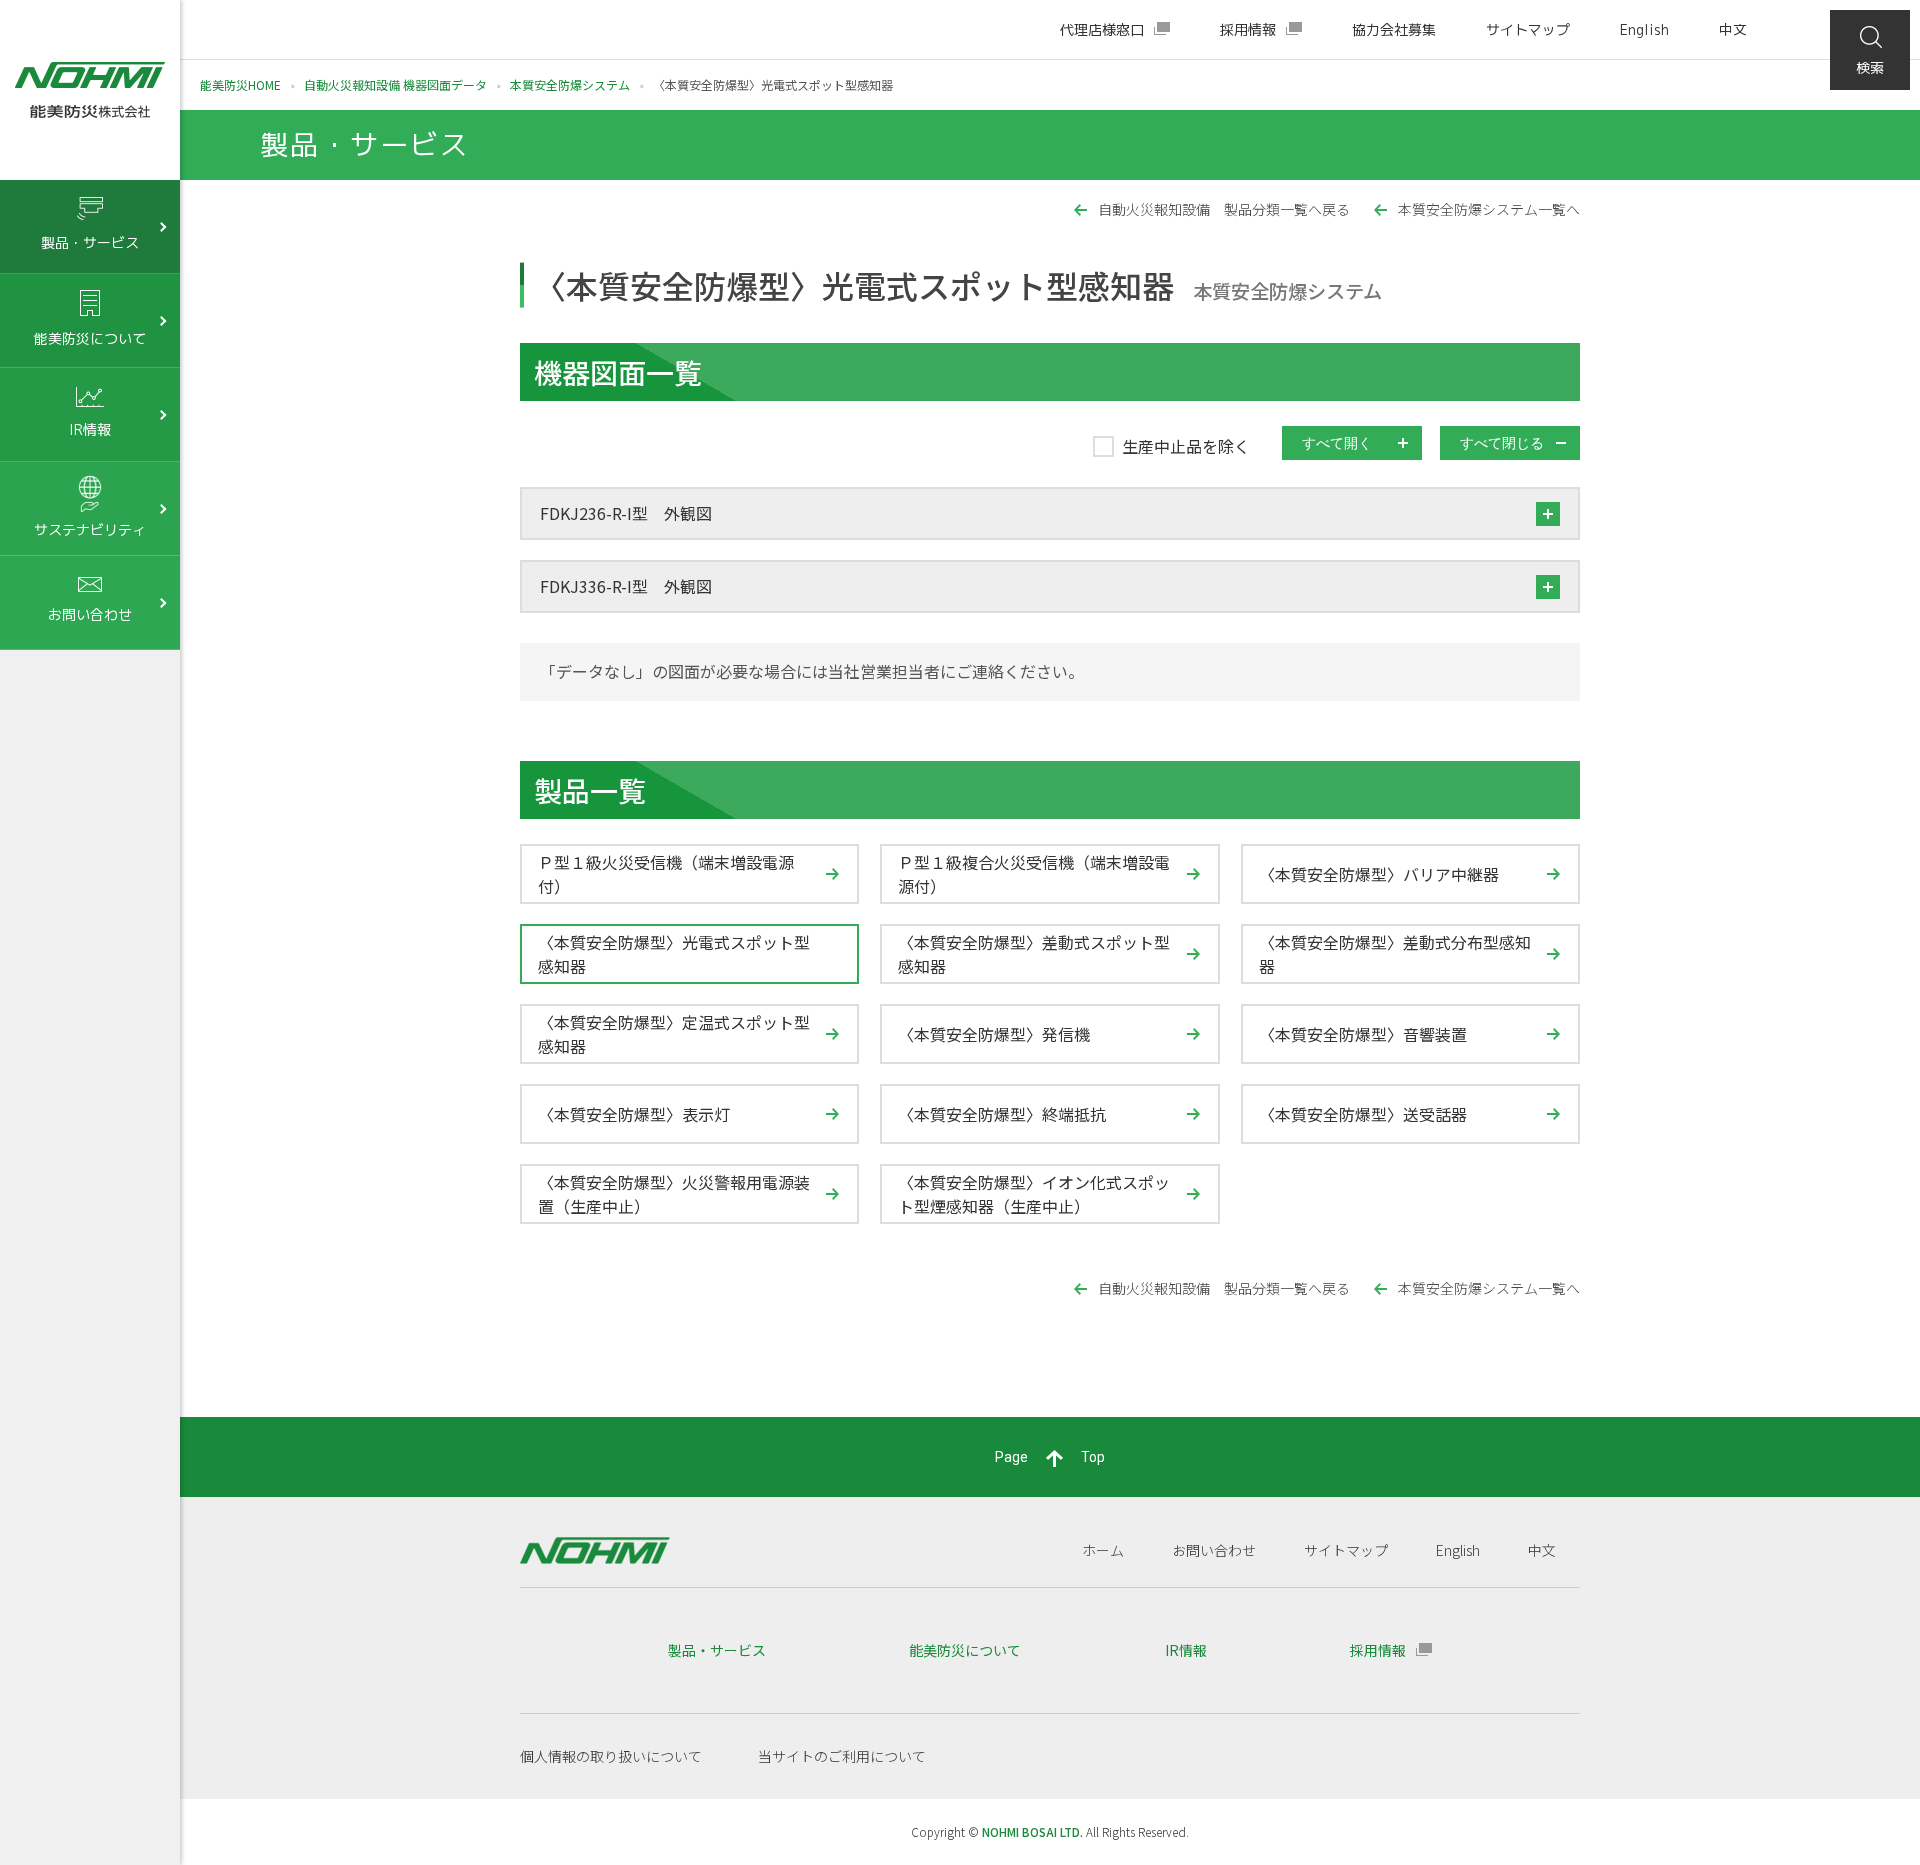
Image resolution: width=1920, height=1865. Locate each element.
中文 (1733, 29)
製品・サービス (717, 1650)
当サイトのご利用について (842, 1756)
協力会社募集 (1394, 29)
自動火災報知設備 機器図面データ (395, 84)
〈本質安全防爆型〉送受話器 (1363, 1114)
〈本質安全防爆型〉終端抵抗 (1002, 1114)
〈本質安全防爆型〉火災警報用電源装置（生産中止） (674, 1194)
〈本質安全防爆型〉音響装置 (1363, 1034)
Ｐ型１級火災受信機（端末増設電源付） (666, 874)
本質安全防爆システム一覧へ (1489, 209)
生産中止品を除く (1186, 446)
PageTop (1050, 1457)
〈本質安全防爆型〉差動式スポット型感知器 (1034, 954)
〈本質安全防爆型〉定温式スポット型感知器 (674, 1034)
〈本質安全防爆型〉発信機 (994, 1034)
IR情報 (1186, 1650)
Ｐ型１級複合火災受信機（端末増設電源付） (1034, 874)
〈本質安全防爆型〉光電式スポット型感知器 (674, 954)
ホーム (1103, 1550)
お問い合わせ (1214, 1550)
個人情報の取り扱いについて (611, 1756)
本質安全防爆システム (570, 84)
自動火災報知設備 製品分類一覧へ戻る (1224, 209)
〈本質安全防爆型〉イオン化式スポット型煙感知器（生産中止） (1034, 1194)
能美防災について (965, 1650)
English (1644, 29)
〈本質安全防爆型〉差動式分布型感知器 (1395, 954)
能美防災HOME (240, 84)
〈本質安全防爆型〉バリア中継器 (1379, 874)
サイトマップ (1528, 29)
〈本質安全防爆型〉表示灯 (634, 1114)
